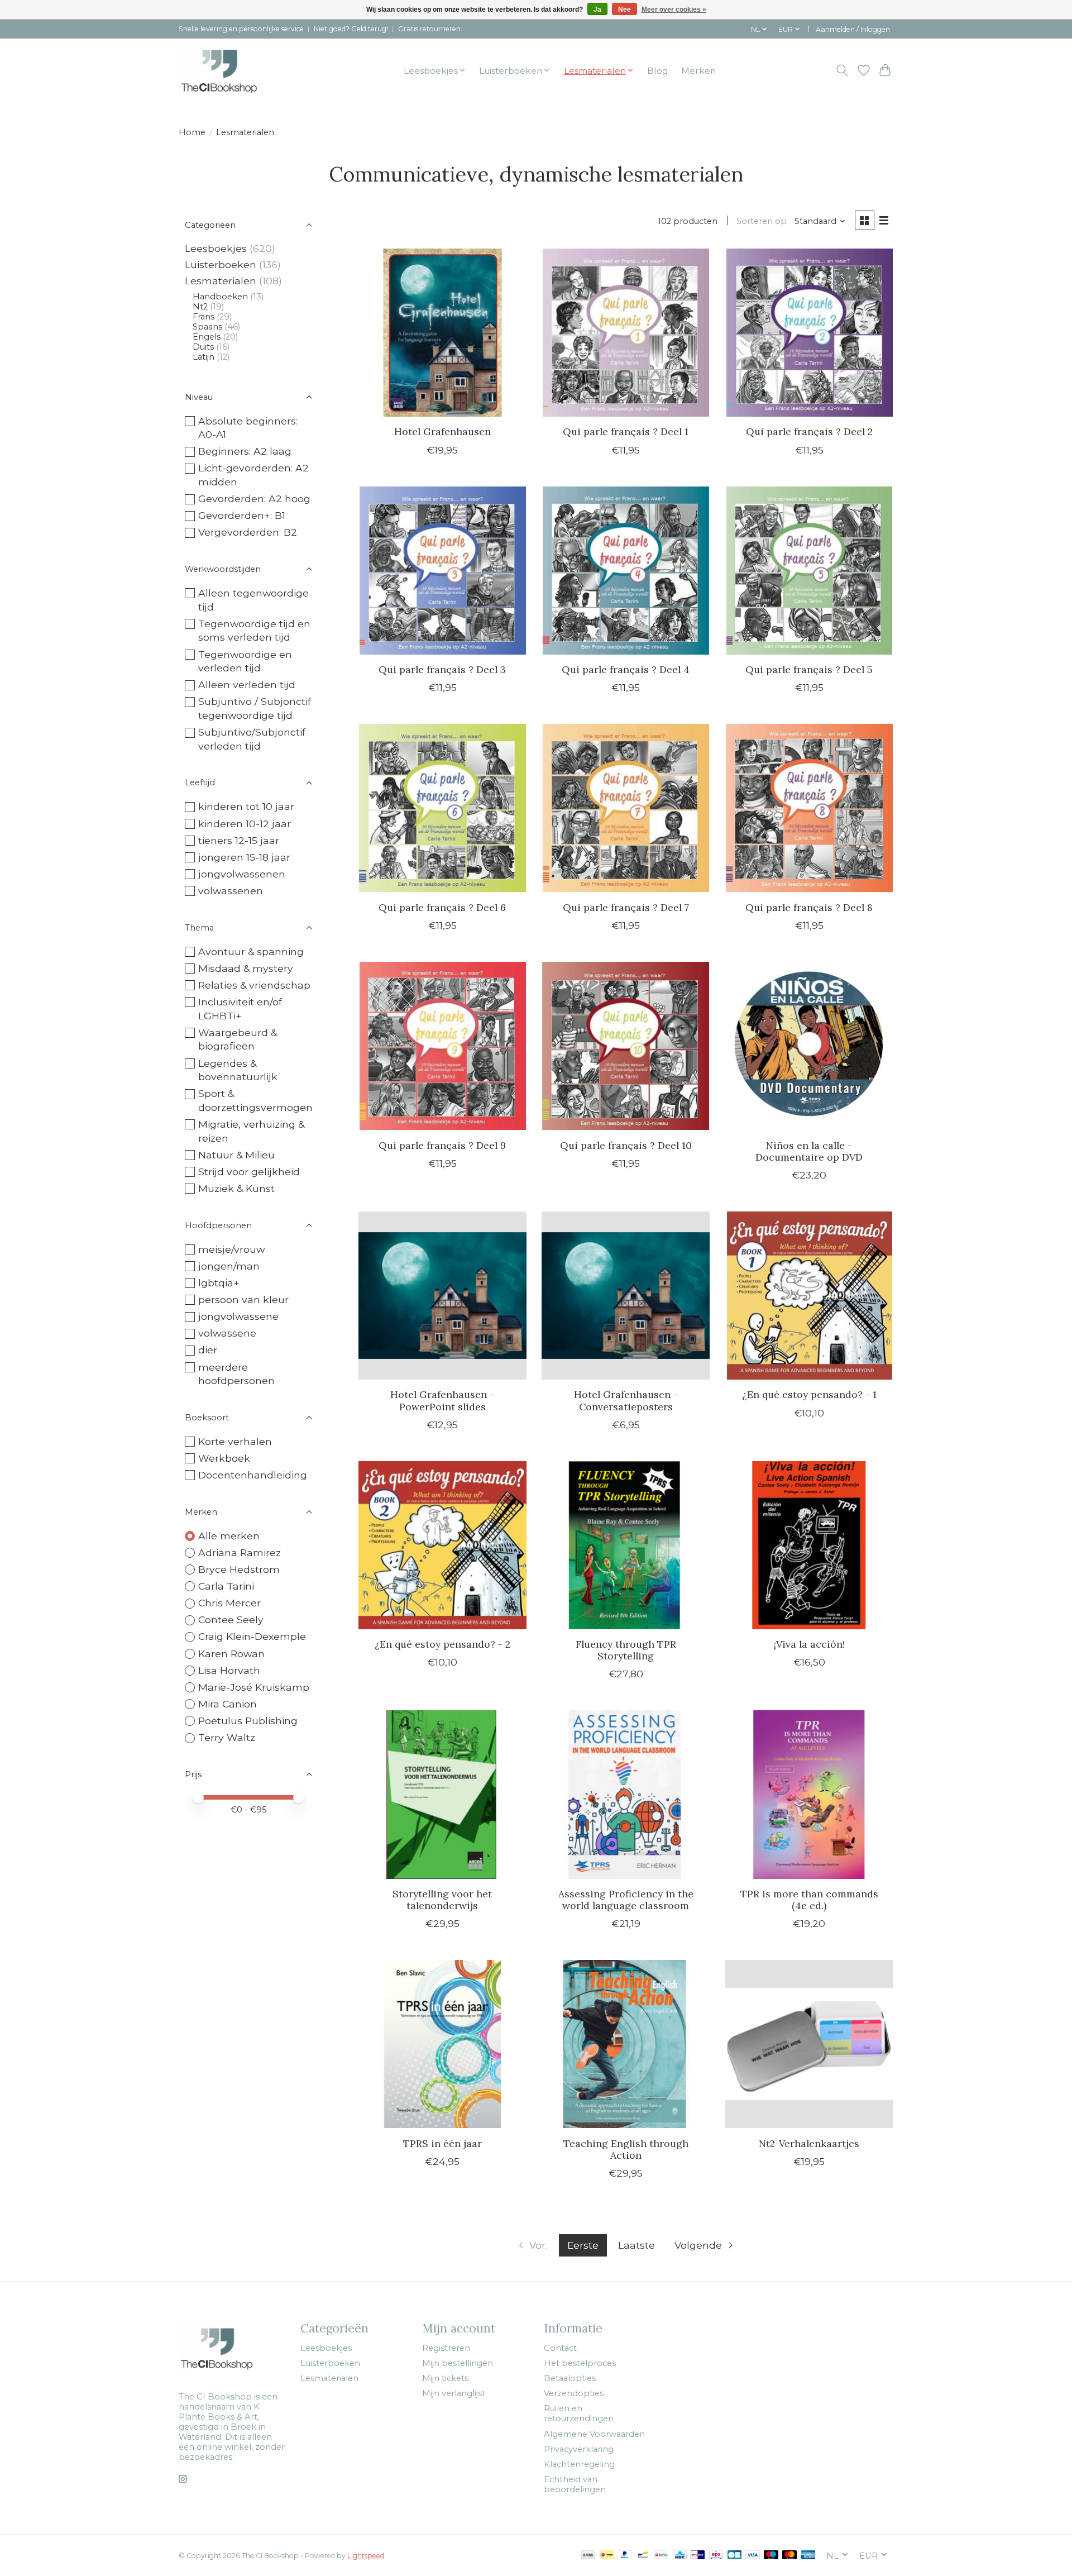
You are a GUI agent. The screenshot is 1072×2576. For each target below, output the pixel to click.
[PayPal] (625, 2556)
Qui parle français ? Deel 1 (626, 431)
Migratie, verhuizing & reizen (251, 1131)
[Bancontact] (643, 2556)
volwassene (227, 1333)
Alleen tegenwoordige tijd (253, 600)
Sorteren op (762, 221)
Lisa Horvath (229, 1670)
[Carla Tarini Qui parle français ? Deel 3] (442, 571)
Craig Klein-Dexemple (252, 1636)
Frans (204, 317)
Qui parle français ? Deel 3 (442, 669)
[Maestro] (771, 2556)
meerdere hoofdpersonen (236, 1374)
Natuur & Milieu (236, 1155)
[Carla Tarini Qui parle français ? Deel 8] (809, 808)
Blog (657, 71)
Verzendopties (574, 2393)
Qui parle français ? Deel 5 (809, 669)
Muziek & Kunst (236, 1188)
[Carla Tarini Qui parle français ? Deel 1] (626, 333)
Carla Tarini (226, 1586)
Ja (597, 9)
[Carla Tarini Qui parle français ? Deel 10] (626, 1046)
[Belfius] (661, 2556)
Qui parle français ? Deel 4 (626, 669)
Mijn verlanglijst (454, 2393)
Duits (203, 347)
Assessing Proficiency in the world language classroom (626, 1900)
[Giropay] (698, 2556)
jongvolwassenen (242, 874)
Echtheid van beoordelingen (575, 2484)
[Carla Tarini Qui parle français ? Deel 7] (626, 808)
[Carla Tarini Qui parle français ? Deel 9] (442, 1046)
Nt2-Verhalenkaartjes (809, 2143)
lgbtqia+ (219, 1283)
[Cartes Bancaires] (734, 2556)
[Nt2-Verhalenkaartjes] (809, 2044)
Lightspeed (366, 2556)
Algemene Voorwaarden (594, 2434)
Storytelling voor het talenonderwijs (442, 1900)
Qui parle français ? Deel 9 (442, 1145)
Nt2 (200, 307)
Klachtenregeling (579, 2464)
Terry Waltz (227, 1737)
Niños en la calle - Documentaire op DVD (809, 1151)
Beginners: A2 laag (245, 451)
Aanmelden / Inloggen (853, 29)
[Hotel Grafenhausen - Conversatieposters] (626, 1296)
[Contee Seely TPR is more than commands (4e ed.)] (809, 1794)
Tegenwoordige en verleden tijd (245, 661)
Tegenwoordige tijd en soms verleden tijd (254, 631)
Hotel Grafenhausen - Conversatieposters (626, 1400)
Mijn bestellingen (458, 2363)
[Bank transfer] (588, 2556)
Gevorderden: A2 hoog (254, 498)
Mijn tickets (445, 2378)
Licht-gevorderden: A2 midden (253, 475)
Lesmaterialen (221, 281)
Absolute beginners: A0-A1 (248, 428)
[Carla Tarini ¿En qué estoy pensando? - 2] (442, 1545)
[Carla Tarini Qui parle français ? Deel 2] (809, 333)
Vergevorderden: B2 (248, 532)
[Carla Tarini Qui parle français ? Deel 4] (626, 571)
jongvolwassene (238, 1316)
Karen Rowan (231, 1654)
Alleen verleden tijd (247, 684)
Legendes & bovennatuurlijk (238, 1070)
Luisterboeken (221, 264)
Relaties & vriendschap (254, 985)
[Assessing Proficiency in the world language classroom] (626, 1794)
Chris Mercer (229, 1603)
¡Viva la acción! (809, 1644)
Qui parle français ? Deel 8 (809, 907)
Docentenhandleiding (253, 1475)
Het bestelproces (580, 2363)
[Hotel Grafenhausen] (442, 333)
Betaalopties (570, 2378)
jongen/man (229, 1266)
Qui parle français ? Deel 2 (809, 431)
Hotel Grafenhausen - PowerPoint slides (442, 1400)
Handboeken (220, 297)
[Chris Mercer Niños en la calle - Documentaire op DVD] (809, 1046)
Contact (560, 2348)
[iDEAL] (607, 2556)
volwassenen (231, 891)
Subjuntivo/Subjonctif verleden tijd (252, 739)
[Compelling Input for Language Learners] (235, 70)
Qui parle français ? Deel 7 (626, 907)
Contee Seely (231, 1619)
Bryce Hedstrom (239, 1569)
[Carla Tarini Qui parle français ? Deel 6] (442, 808)
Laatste (636, 2245)
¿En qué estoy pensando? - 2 (442, 1644)
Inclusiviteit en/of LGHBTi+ (240, 1009)
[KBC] (680, 2556)
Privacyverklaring (579, 2449)
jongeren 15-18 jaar (244, 857)
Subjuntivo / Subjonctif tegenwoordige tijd (255, 708)
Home (192, 132)
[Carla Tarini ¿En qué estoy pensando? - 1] (809, 1296)
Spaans (207, 327)
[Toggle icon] (842, 70)
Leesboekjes (216, 248)
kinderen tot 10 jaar (246, 806)
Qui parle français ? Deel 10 (626, 1145)
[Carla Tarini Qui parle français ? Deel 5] (809, 571)
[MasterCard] (789, 2556)
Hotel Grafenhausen (442, 431)
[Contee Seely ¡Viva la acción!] (809, 1545)
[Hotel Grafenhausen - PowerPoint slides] (442, 1296)
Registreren (446, 2348)
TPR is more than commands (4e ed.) (809, 1900)
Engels (207, 337)
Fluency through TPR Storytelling (626, 1650)
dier (208, 1350)
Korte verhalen (235, 1441)
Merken (698, 71)
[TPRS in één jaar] (442, 2044)
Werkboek (224, 1458)
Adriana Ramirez (240, 1552)
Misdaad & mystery (246, 968)
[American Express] (808, 2556)
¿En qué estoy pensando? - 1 (809, 1394)
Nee (624, 9)
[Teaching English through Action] (626, 2044)
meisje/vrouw (231, 1249)
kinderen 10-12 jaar (245, 824)
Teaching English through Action (626, 2149)
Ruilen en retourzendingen (579, 2413)
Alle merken (229, 1536)
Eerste (583, 2245)
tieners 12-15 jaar (239, 840)
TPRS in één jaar (442, 2143)
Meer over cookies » (674, 9)
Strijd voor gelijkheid (249, 1172)
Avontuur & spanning (251, 951)
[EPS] (716, 2556)
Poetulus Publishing (248, 1721)
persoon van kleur (243, 1299)
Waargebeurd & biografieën (238, 1039)
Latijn (204, 357)
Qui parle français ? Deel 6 (442, 907)
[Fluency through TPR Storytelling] (626, 1545)
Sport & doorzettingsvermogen (255, 1100)
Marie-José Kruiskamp (254, 1687)
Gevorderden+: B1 (242, 515)
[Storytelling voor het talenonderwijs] (442, 1794)
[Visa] (753, 2556)
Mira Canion (228, 1704)
